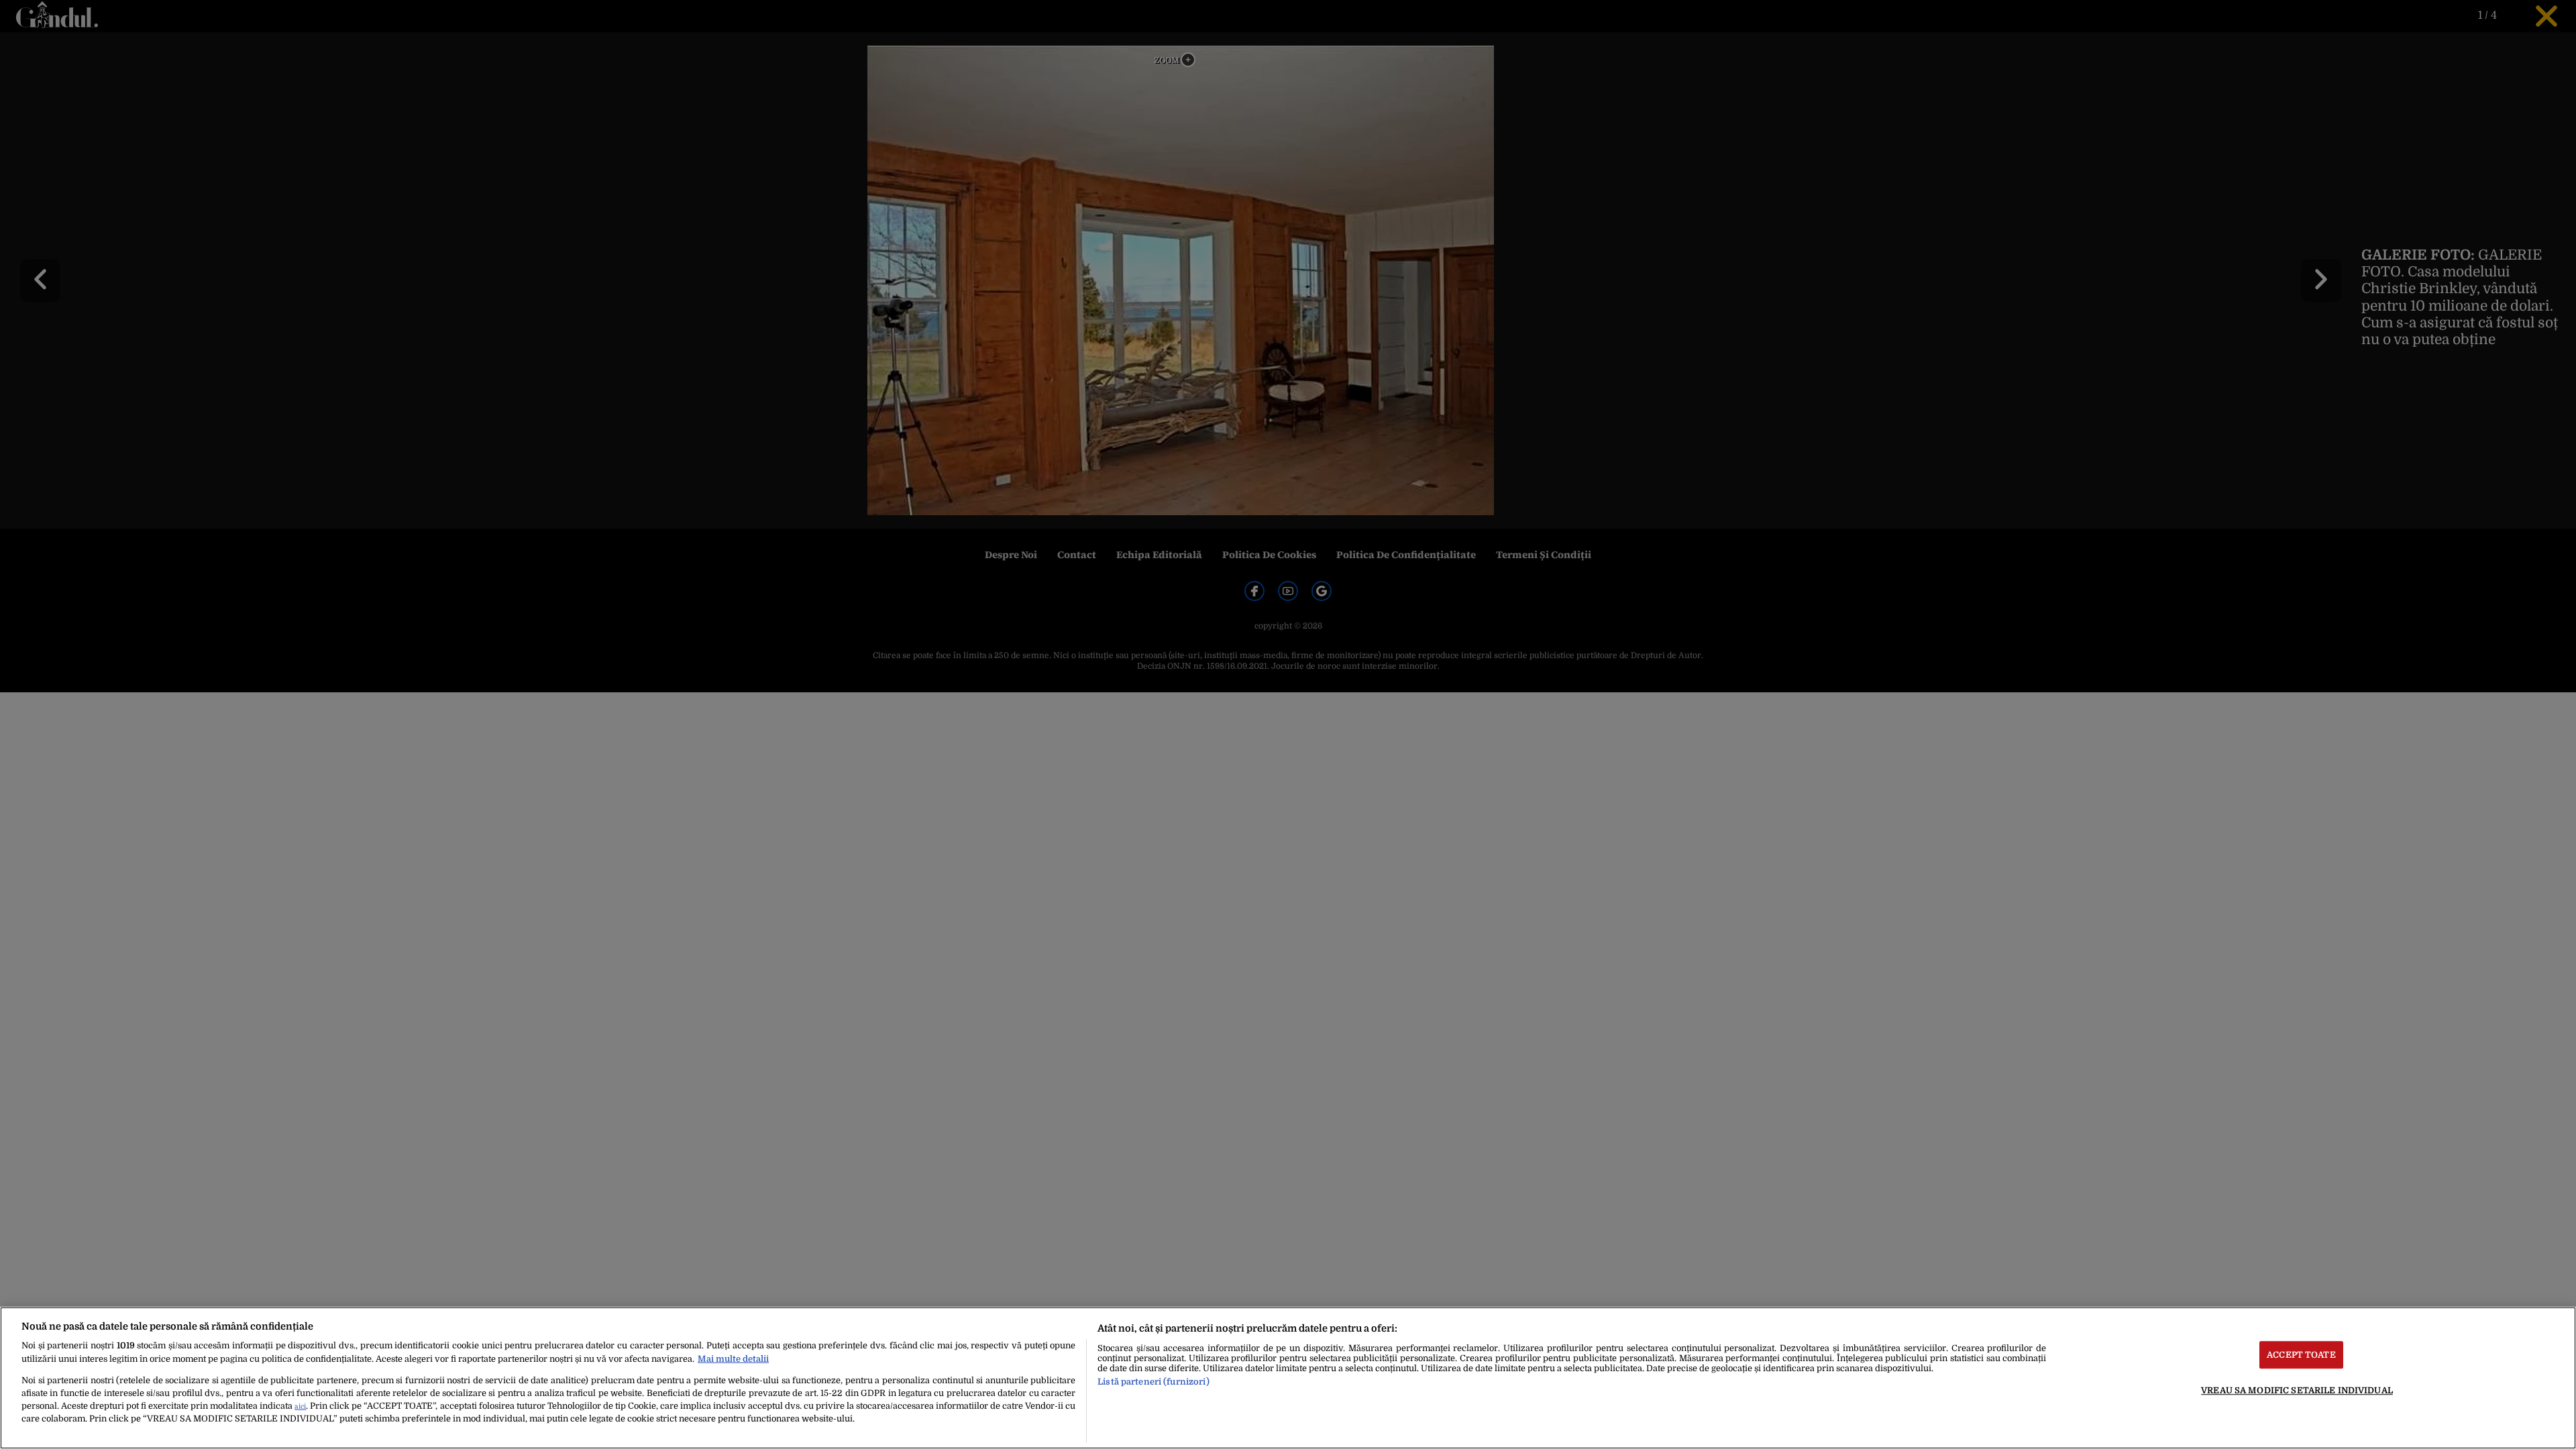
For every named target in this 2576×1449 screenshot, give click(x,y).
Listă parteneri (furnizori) (1153, 1382)
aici (300, 1406)
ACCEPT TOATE (2301, 1355)
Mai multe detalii (733, 1359)
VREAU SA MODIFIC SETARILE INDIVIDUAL (2297, 1390)
